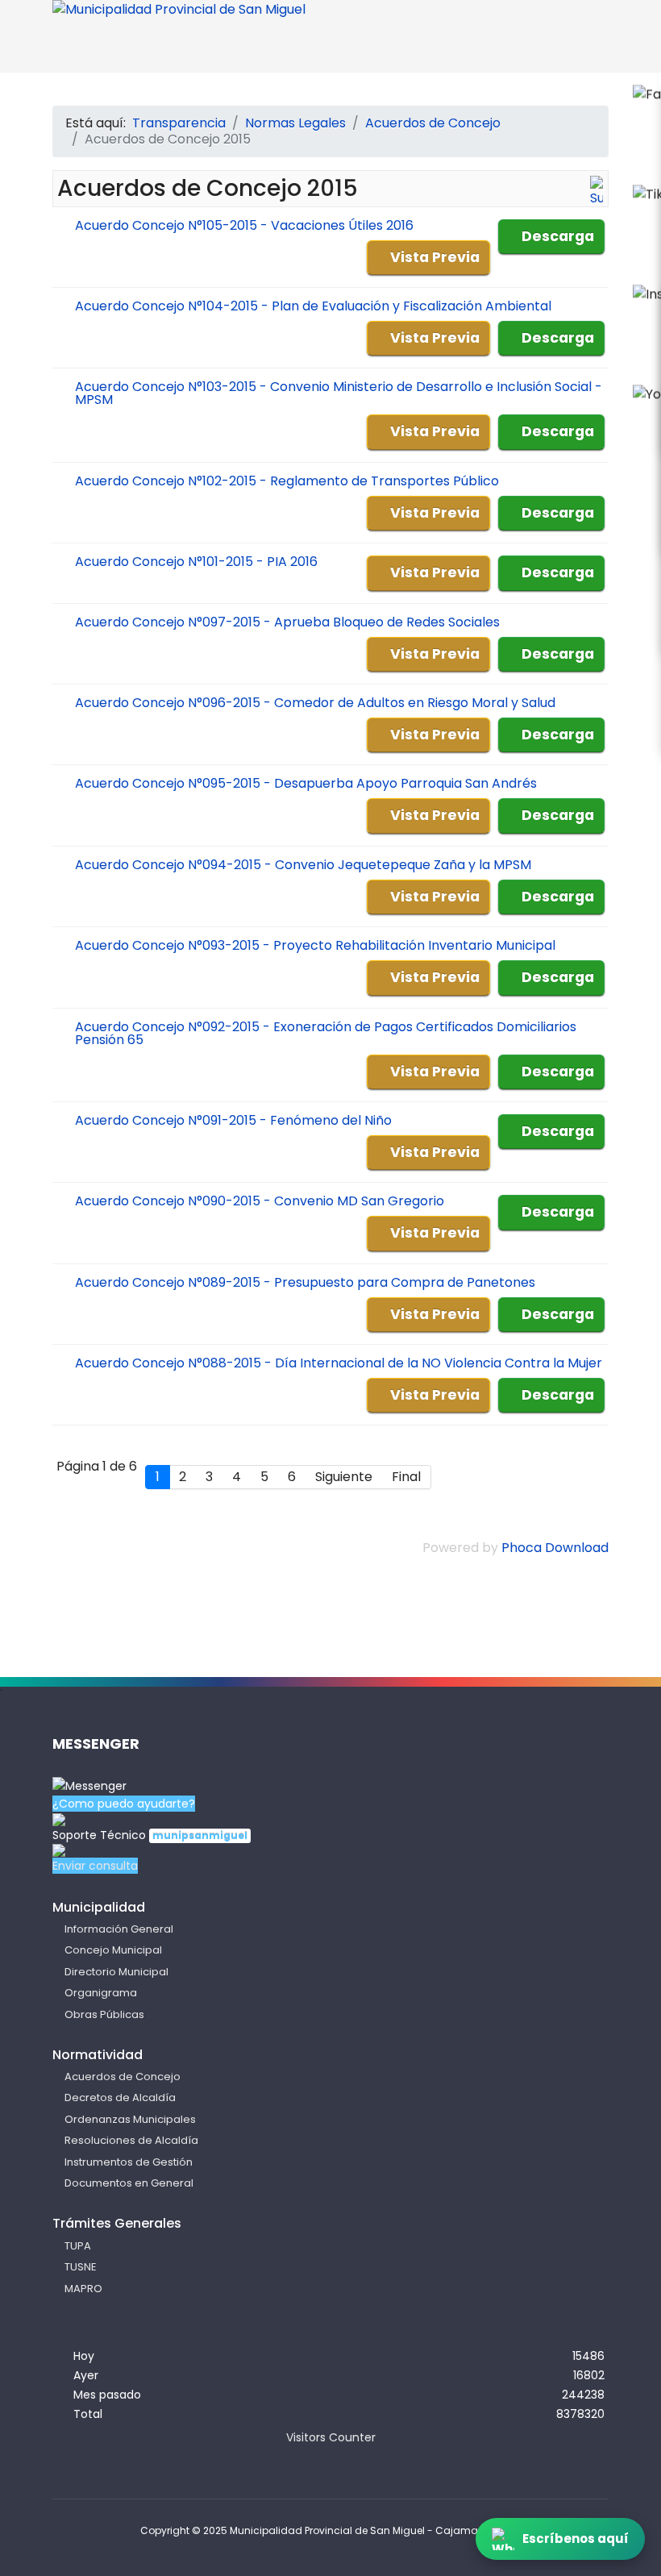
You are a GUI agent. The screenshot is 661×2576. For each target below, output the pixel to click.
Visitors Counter (331, 2437)
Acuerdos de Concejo (123, 2077)
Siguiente (344, 1477)
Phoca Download (555, 1548)
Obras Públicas (104, 2014)
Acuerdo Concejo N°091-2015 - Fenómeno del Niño (233, 1120)
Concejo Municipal (113, 1950)
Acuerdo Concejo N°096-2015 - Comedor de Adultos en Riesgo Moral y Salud (315, 703)
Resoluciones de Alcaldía (131, 2140)
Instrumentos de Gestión (129, 2162)
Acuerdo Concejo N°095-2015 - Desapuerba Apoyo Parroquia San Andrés (306, 783)
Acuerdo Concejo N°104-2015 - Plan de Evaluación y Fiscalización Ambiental (313, 306)
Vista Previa (435, 257)
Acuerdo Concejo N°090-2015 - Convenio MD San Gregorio (260, 1201)
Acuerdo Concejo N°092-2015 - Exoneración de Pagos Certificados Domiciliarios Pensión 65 (326, 1033)
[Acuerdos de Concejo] (597, 192)
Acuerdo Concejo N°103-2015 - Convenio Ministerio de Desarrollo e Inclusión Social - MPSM (339, 393)
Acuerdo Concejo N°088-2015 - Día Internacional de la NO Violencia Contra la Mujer (339, 1363)
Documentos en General (129, 2183)
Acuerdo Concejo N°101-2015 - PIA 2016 (196, 562)
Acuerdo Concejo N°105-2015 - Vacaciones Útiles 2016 (244, 225)
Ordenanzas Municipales (130, 2119)
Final (406, 1477)
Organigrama (101, 1993)
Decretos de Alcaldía (120, 2097)
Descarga (558, 236)
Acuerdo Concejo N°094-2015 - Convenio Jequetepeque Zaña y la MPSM (303, 865)
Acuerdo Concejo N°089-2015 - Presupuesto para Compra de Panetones (305, 1282)
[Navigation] (578, 49)
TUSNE (81, 2267)
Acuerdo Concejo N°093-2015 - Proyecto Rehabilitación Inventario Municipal (315, 945)
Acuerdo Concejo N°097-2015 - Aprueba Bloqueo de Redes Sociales (287, 622)
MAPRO (83, 2289)
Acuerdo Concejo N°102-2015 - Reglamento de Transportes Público (287, 481)
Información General (119, 1929)
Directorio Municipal (116, 1972)
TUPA (78, 2246)
